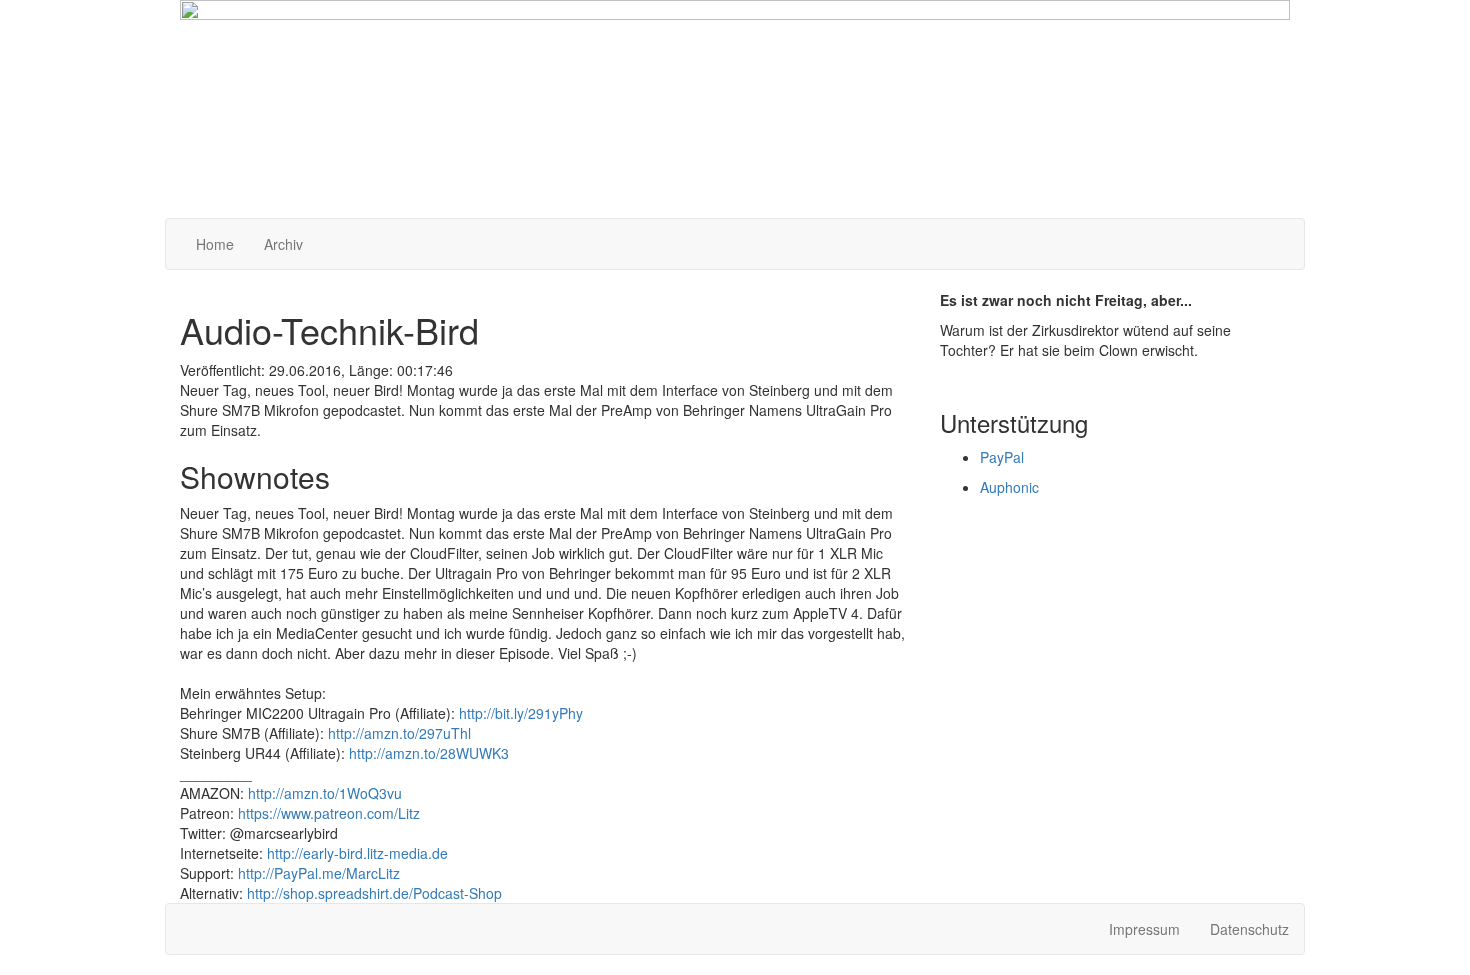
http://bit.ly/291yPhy (521, 713)
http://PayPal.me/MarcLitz (319, 873)
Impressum (1144, 929)
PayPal (1002, 457)
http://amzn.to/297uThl (399, 733)
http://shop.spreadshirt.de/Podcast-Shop (374, 893)
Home (215, 244)
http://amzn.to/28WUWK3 (429, 753)
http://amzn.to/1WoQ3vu (325, 793)
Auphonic (1009, 487)
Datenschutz (1249, 929)
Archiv (283, 244)
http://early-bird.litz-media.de (357, 853)
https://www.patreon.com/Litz (329, 813)
